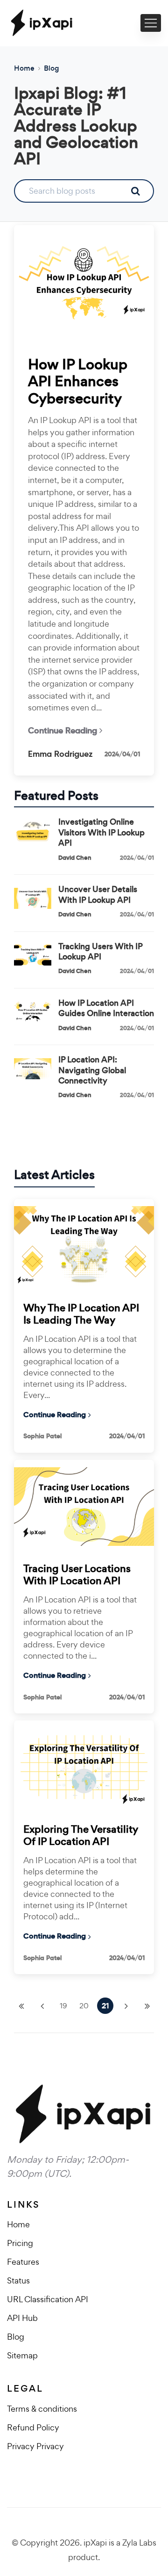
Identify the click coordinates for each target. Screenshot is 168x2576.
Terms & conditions (42, 2409)
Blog (51, 68)
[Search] (135, 191)
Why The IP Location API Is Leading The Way (81, 1314)
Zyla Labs (139, 2543)
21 (105, 2006)
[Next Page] (126, 2006)
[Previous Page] (42, 2006)
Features (23, 2262)
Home (24, 68)
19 (63, 2006)
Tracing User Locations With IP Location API (77, 1575)
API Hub (22, 2318)
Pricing (20, 2243)
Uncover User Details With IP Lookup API (98, 895)
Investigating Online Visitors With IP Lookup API (101, 832)
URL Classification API (48, 2299)
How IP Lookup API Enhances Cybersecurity (78, 382)
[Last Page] (147, 2006)
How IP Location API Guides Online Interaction (106, 1008)
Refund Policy (33, 2427)
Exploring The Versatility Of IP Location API (81, 1836)
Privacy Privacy (35, 2446)
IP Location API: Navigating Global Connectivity (92, 1070)
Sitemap (22, 2355)
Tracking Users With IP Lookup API (100, 952)
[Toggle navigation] (151, 23)
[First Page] (21, 2006)
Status (18, 2280)
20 (84, 2006)
